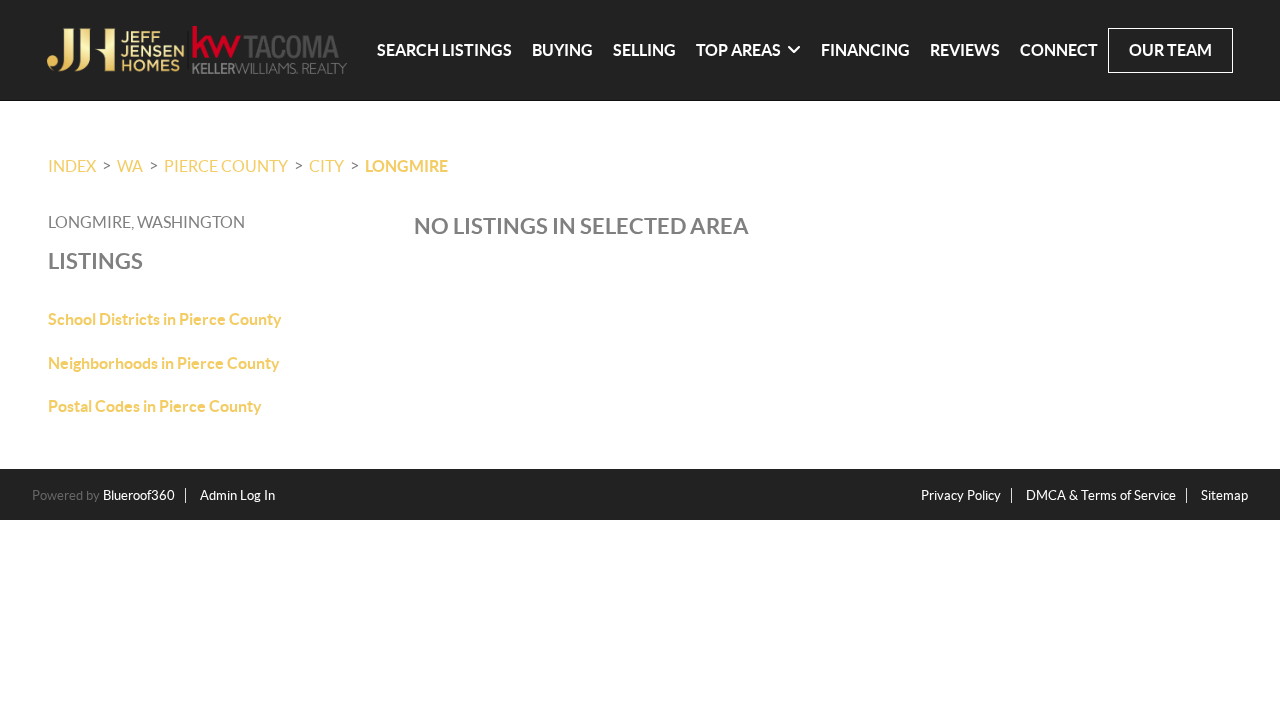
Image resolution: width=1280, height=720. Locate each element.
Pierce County (226, 166)
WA (130, 166)
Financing (865, 50)
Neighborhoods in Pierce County (164, 363)
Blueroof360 (139, 495)
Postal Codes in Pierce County (155, 406)
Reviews (965, 50)
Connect (1059, 50)
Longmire (406, 166)
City (326, 166)
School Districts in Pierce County (165, 319)
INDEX (72, 166)
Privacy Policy (961, 495)
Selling (644, 50)
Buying (562, 50)
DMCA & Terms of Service (1101, 495)
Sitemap (1224, 495)
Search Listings (444, 50)
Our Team (1170, 50)
